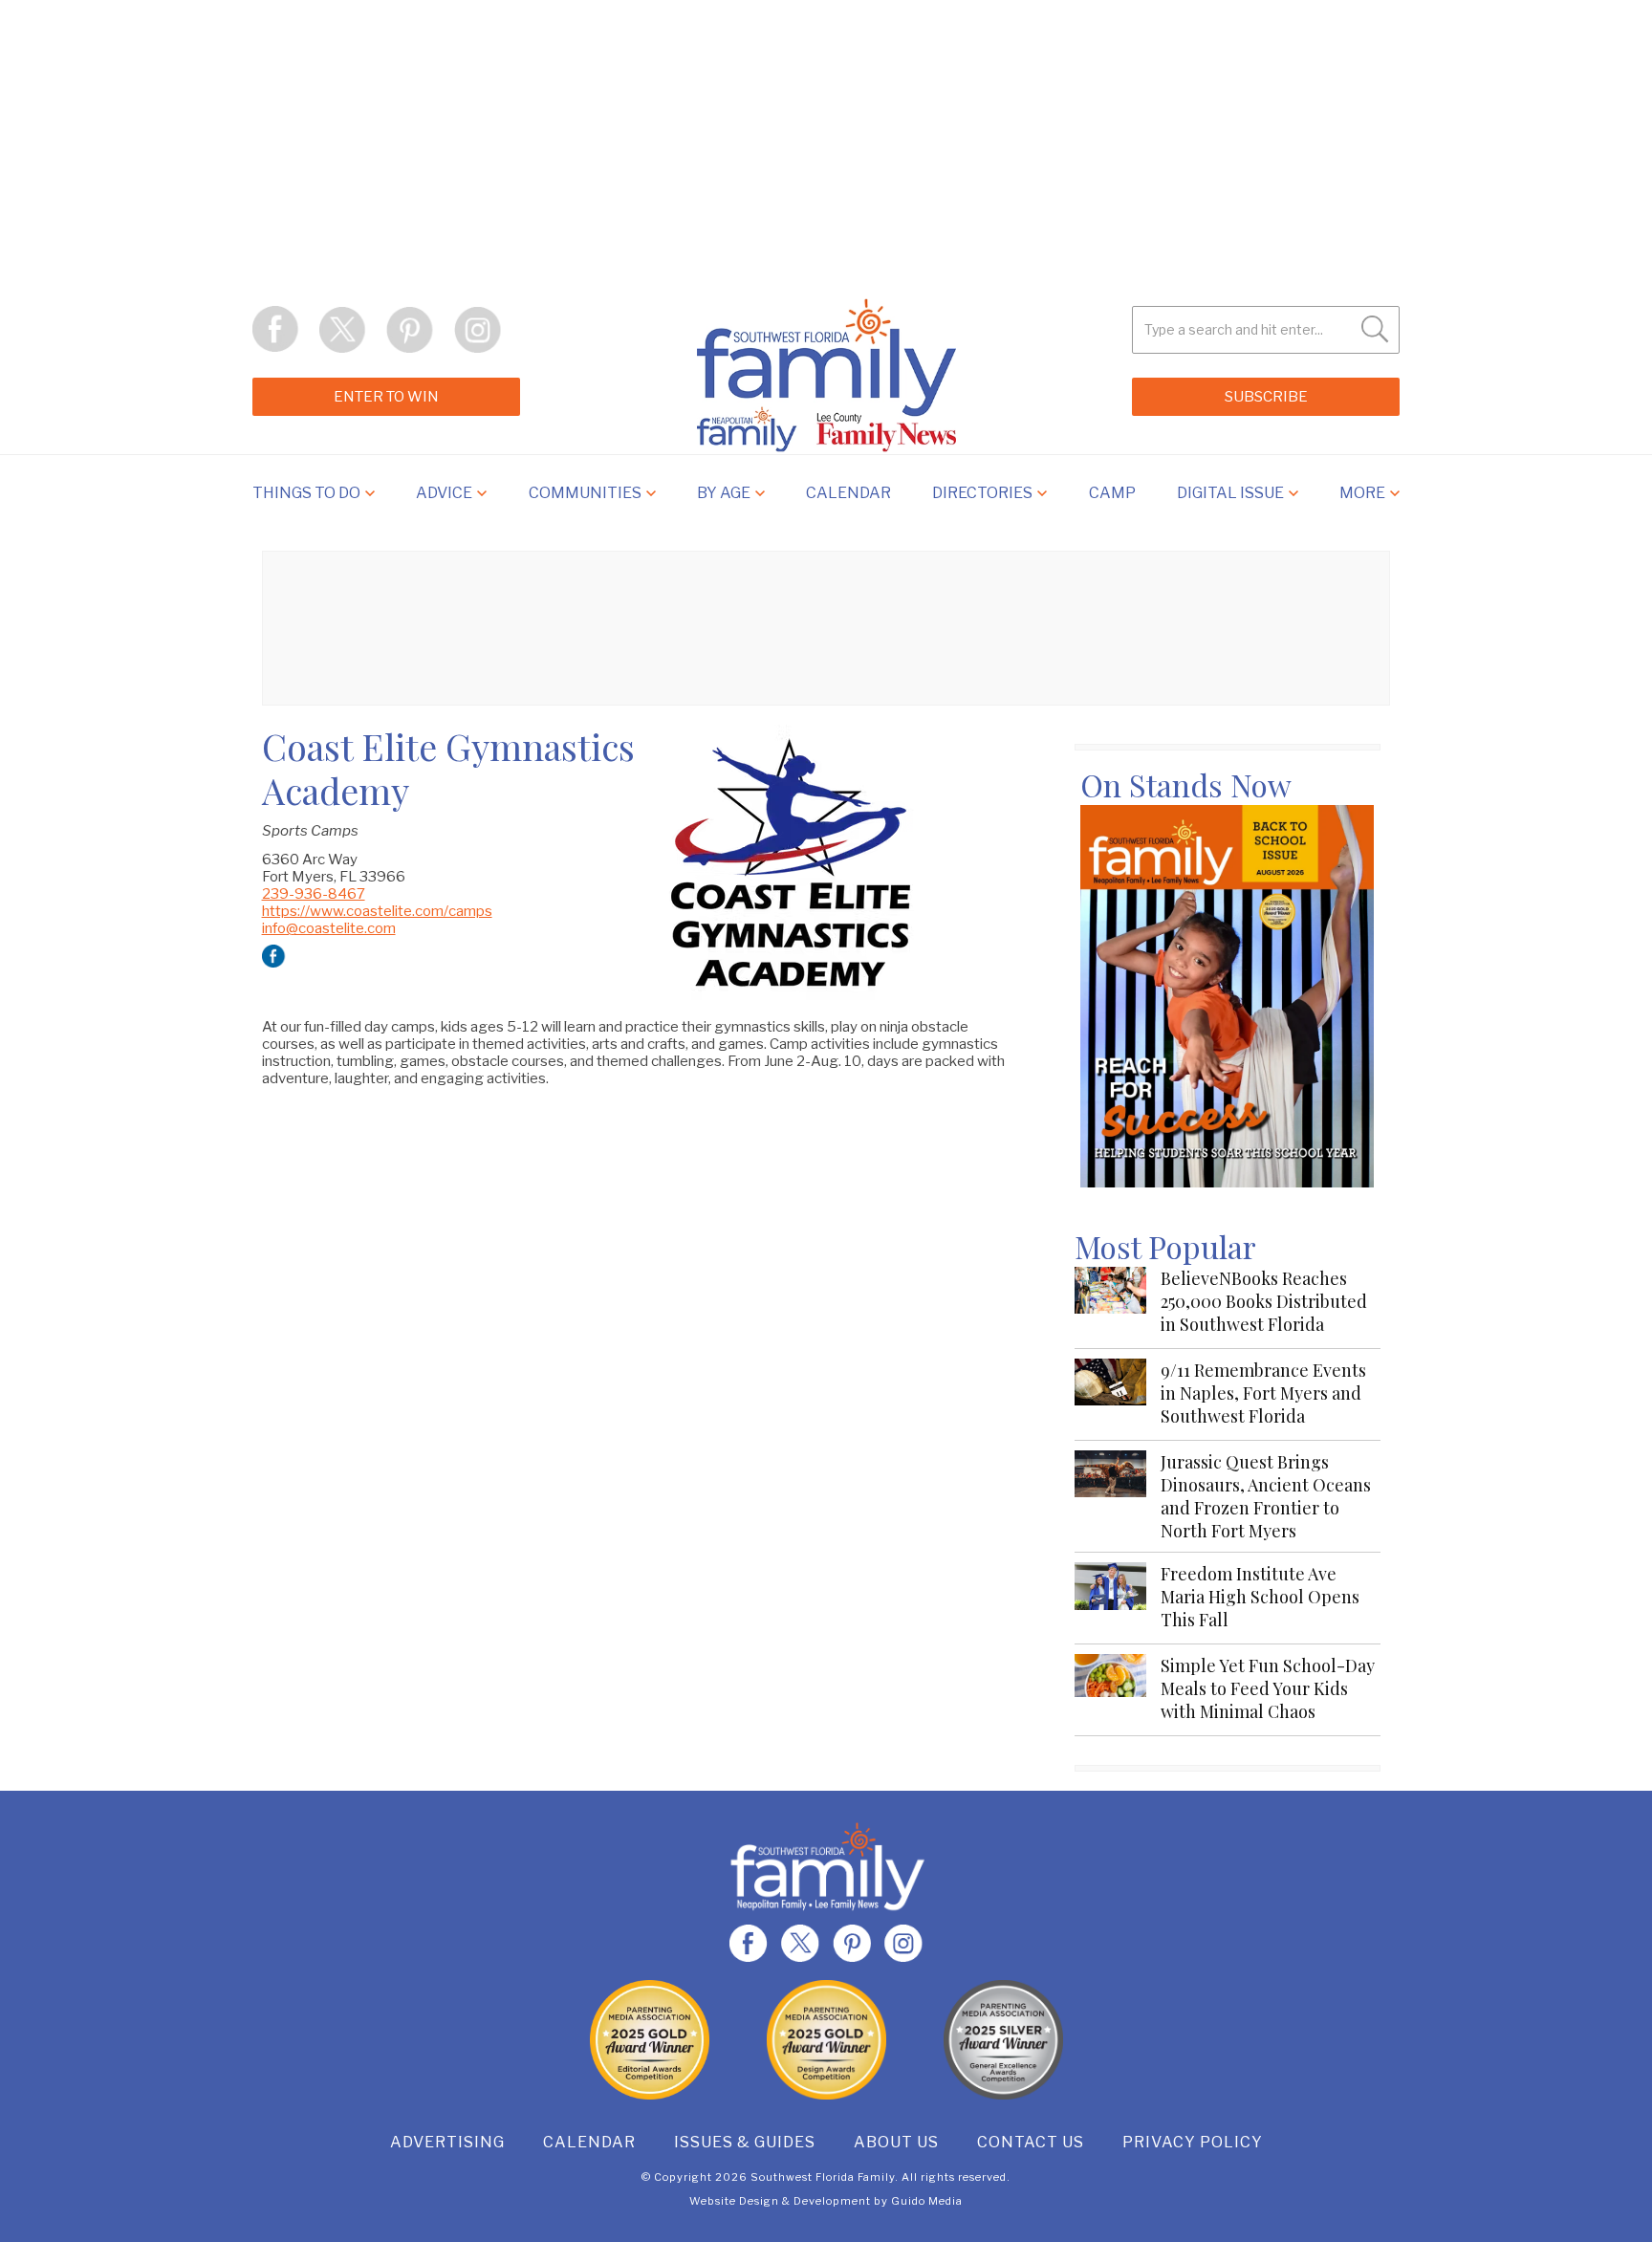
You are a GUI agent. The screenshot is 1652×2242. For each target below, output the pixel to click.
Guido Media (927, 2201)
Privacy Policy (1193, 2142)
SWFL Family (826, 375)
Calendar (589, 2142)
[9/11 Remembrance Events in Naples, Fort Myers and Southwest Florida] (1110, 1394)
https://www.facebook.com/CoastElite (274, 957)
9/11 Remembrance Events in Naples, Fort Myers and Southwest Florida (1263, 1393)
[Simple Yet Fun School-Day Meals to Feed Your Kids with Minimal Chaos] (1110, 1690)
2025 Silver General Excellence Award (1003, 2040)
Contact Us (1031, 2142)
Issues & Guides (745, 2142)
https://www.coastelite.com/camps (377, 911)
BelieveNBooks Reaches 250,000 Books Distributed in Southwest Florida (1264, 1301)
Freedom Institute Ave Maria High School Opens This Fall (1260, 1597)
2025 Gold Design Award (826, 2040)
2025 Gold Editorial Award (650, 2040)
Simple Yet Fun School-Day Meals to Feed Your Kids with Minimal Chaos (1268, 1688)
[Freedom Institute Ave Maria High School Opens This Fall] (1110, 1598)
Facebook (276, 330)
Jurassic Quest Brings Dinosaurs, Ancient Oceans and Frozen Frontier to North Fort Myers (1266, 1496)
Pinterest (410, 330)
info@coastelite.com (329, 928)
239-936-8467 (314, 894)
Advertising (447, 2142)
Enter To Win (386, 397)
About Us (896, 2142)
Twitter (343, 330)
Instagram (477, 330)
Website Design (734, 2201)
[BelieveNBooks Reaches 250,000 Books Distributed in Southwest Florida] (1110, 1303)
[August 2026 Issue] (1227, 996)
